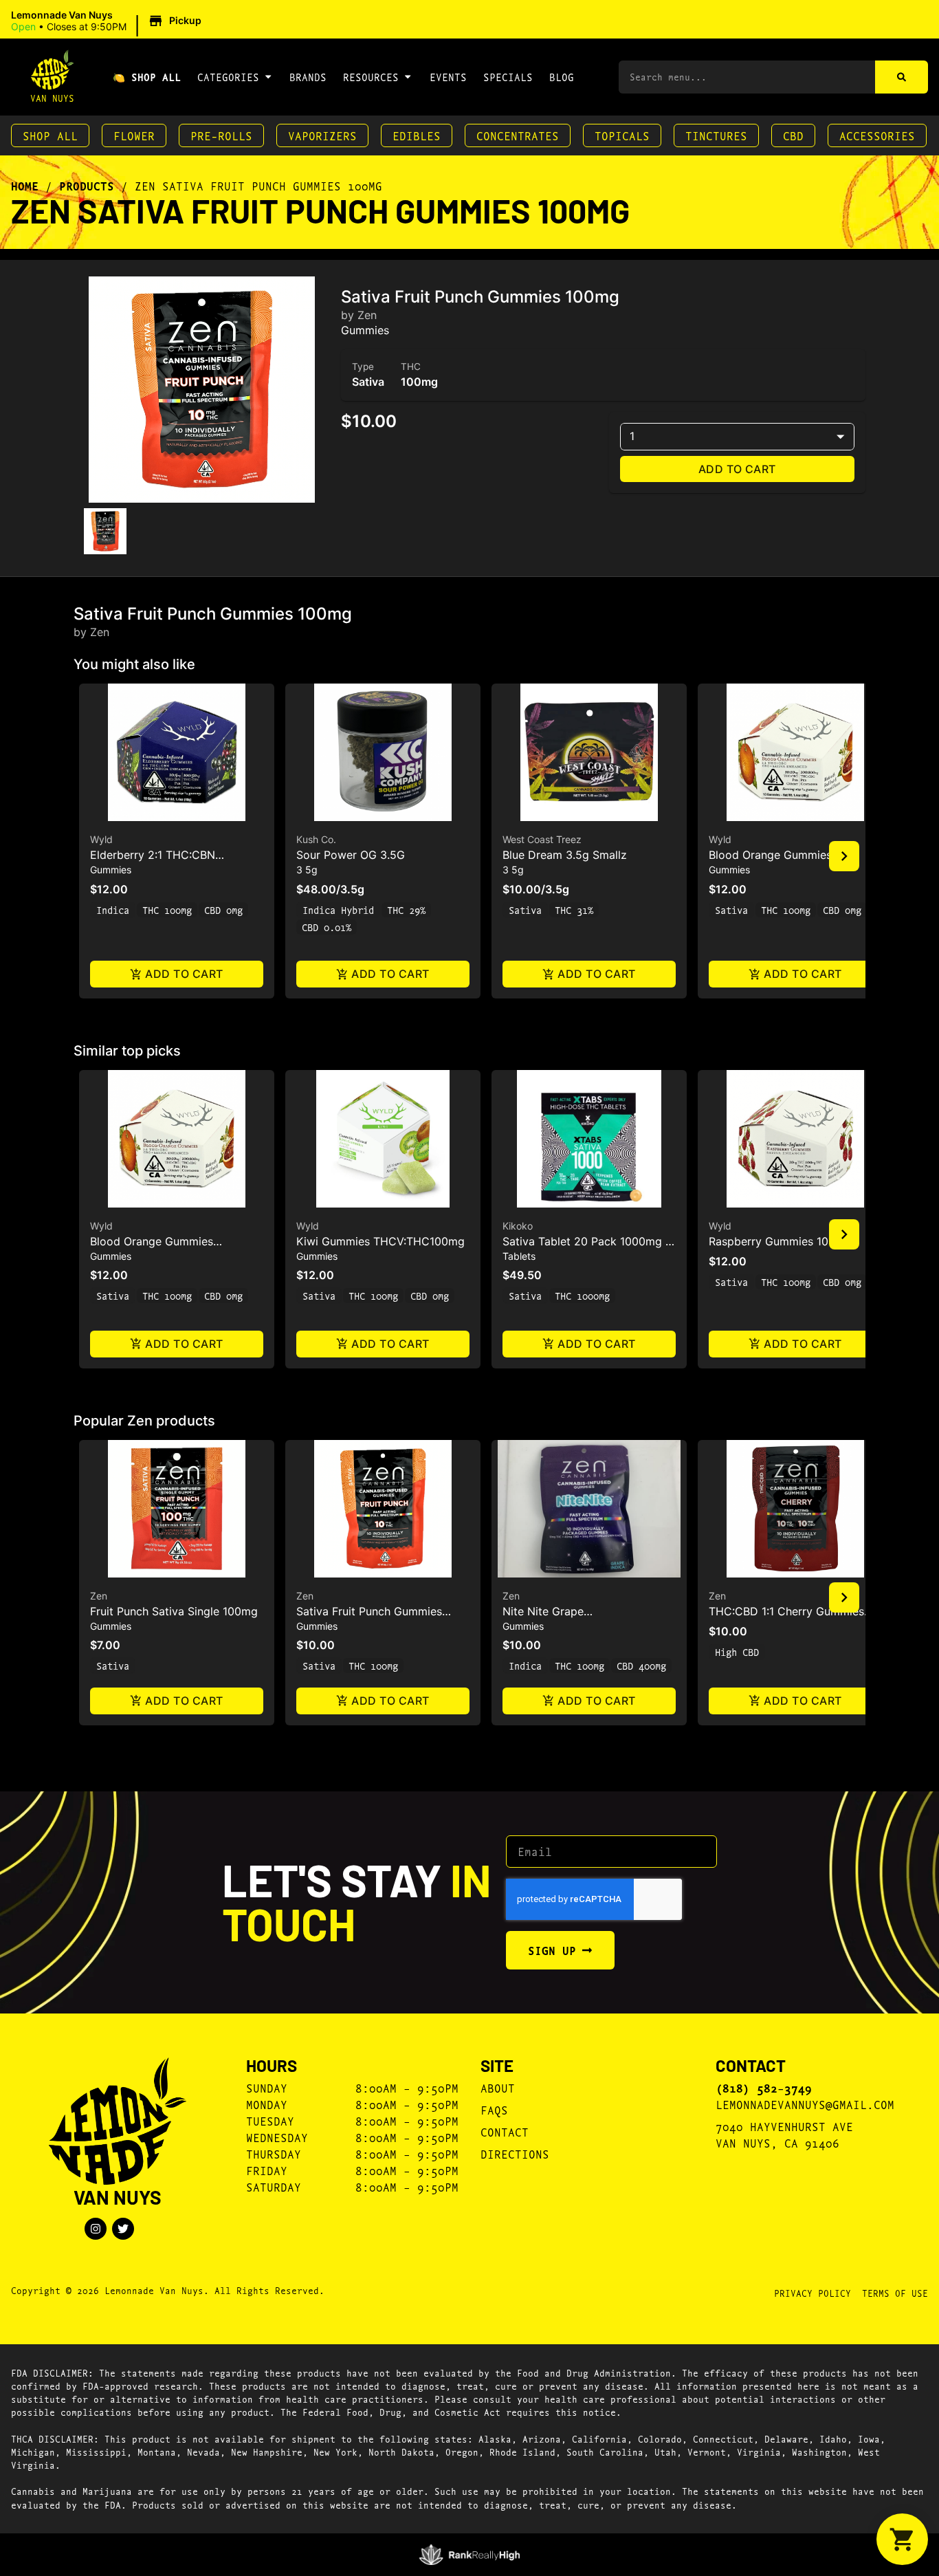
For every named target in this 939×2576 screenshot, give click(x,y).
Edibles (417, 135)
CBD (793, 135)
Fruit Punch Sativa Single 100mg (174, 1611)
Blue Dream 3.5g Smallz (565, 855)
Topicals (622, 135)
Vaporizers (322, 135)
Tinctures (716, 135)
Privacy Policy (813, 2293)
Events (448, 77)
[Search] (902, 77)
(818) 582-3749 (764, 2088)
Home (25, 186)
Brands (308, 77)
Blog (562, 77)
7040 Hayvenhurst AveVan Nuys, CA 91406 (784, 2134)
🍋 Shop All (147, 77)
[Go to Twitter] (123, 2229)
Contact (505, 2131)
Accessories (877, 135)
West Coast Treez (542, 839)
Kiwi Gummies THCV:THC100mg (380, 1241)
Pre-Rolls (221, 135)
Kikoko (518, 1226)
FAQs (494, 2109)
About (498, 2087)
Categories (228, 77)
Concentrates (518, 135)
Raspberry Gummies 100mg (780, 1241)
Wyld (101, 839)
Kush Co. (316, 839)
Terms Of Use (895, 2293)
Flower (134, 135)
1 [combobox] (632, 436)
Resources (371, 77)
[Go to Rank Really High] (470, 2555)
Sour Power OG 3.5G (351, 855)
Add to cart (737, 469)
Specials (508, 77)
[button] (108, 21)
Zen (99, 1596)
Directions (515, 2153)
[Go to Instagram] (96, 2229)
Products (87, 186)
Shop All (50, 135)
